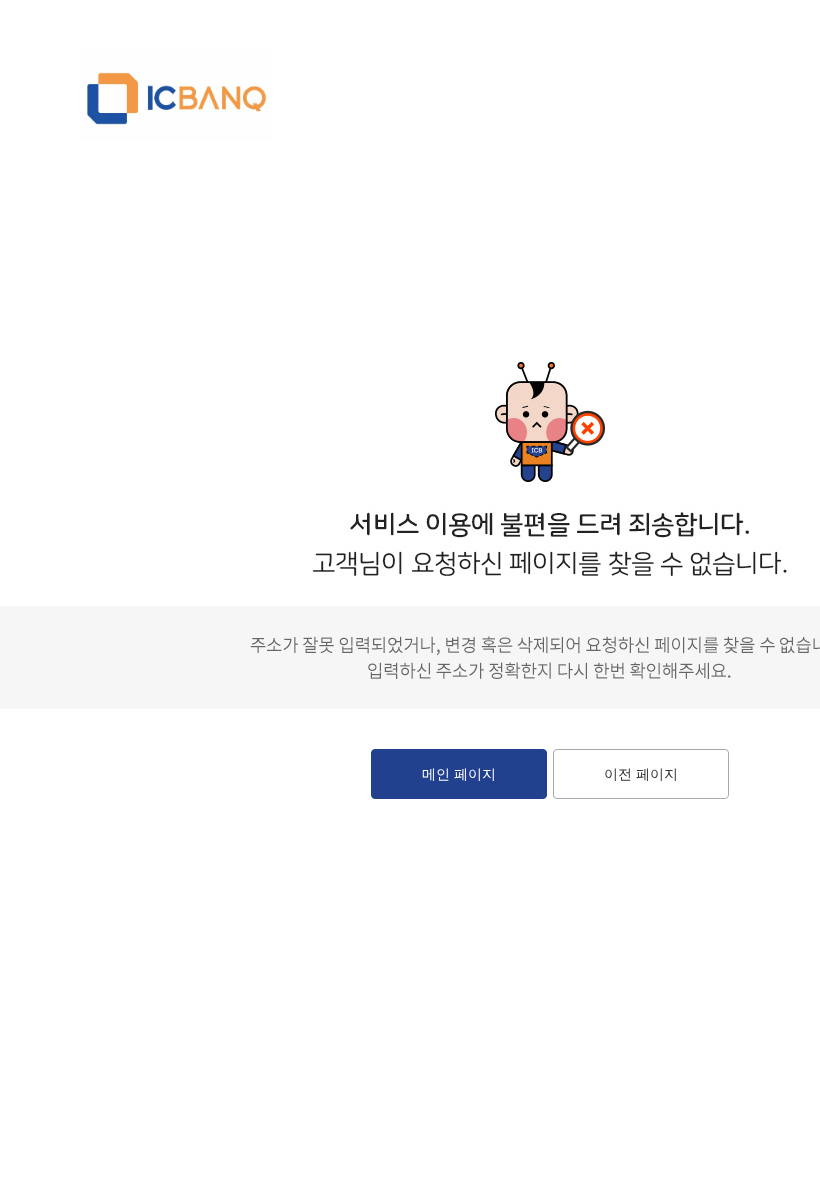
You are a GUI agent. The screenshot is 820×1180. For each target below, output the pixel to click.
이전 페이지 (641, 774)
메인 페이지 (459, 774)
